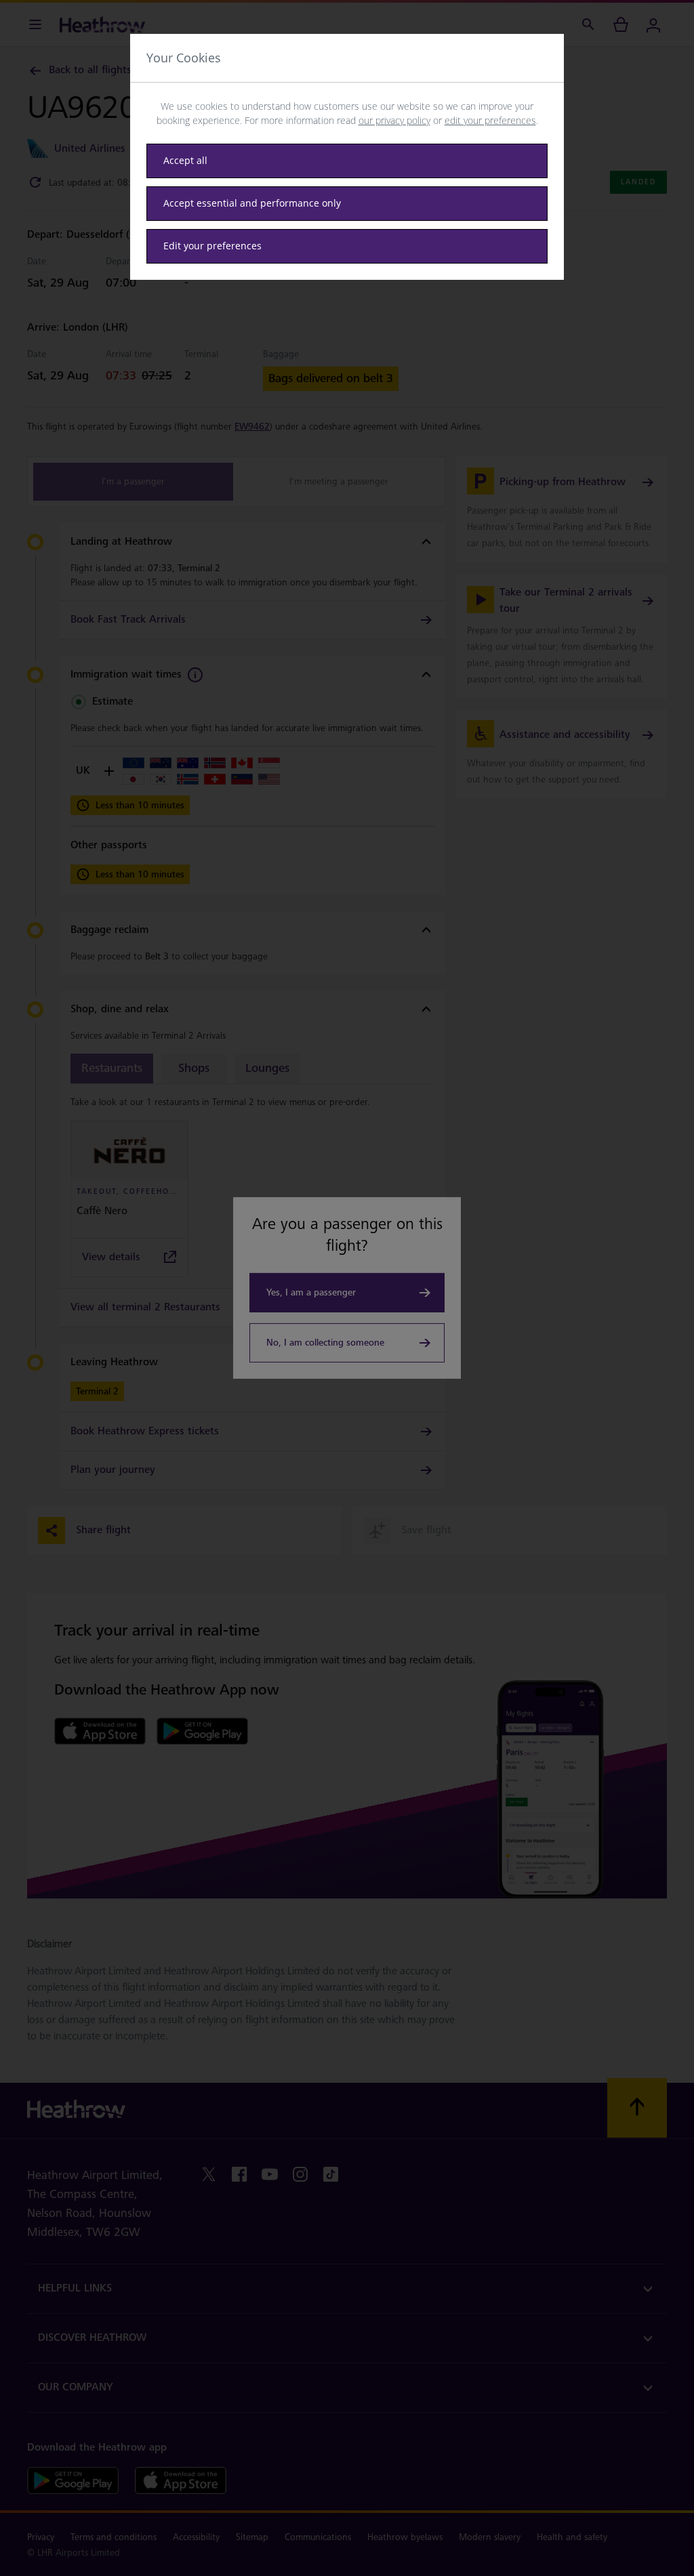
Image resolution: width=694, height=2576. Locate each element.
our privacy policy (394, 120)
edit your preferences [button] (490, 120)
